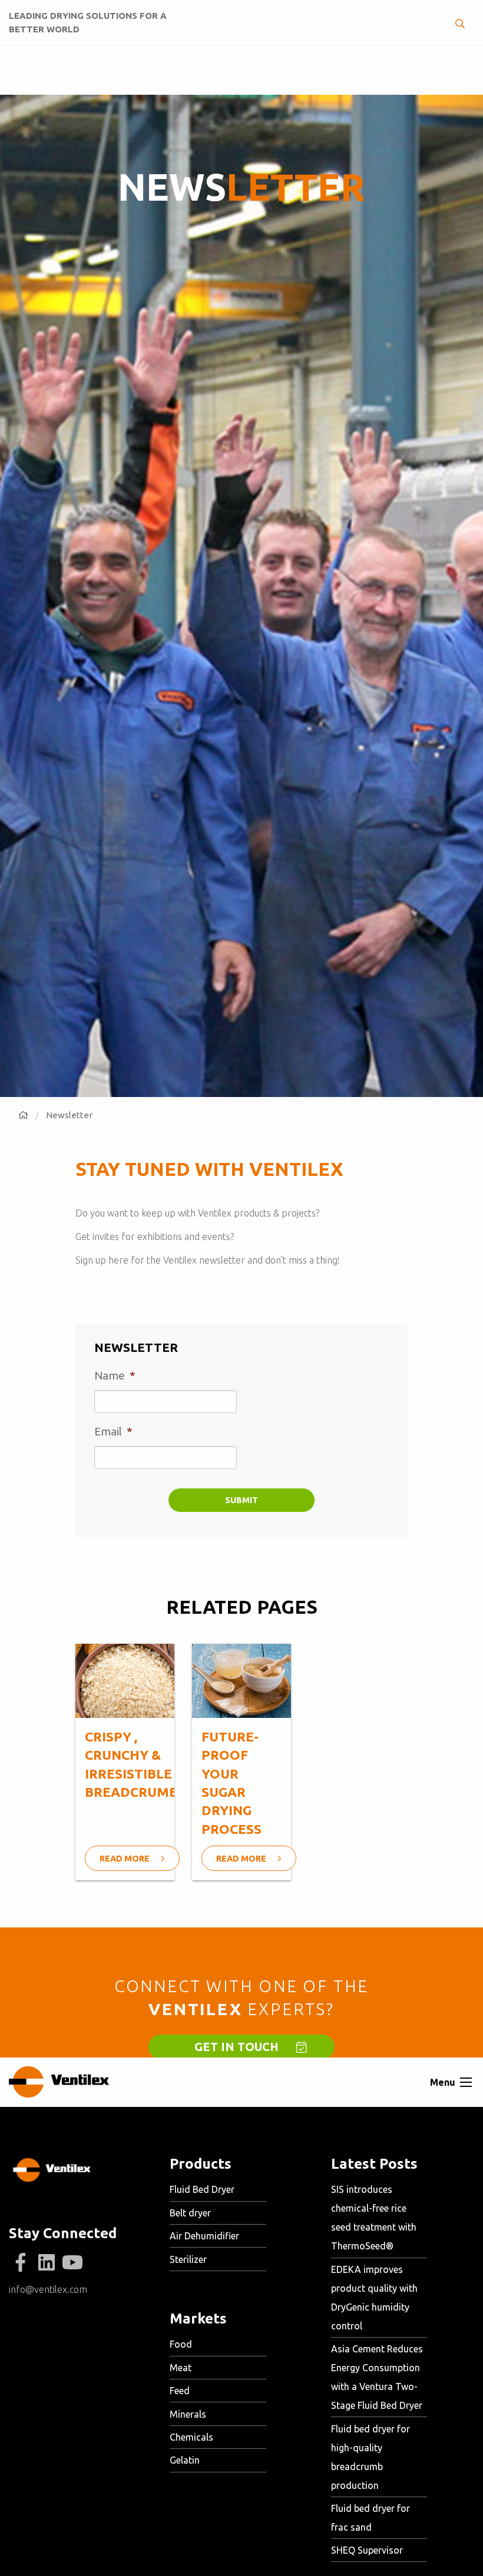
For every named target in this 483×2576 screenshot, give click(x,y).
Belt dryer (190, 2213)
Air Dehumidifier (204, 2236)
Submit (241, 1500)
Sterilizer (188, 2259)
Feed (180, 2391)
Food (181, 2344)
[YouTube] (72, 2263)
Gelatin (185, 2460)
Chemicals (191, 2437)
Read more (125, 1859)
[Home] (23, 1115)
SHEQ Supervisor (367, 2550)
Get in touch (236, 2047)
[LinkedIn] (47, 2263)
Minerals (188, 2414)
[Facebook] (21, 2263)
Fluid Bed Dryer (202, 2189)
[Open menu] (466, 2082)
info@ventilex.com (48, 2289)
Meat (181, 2368)
